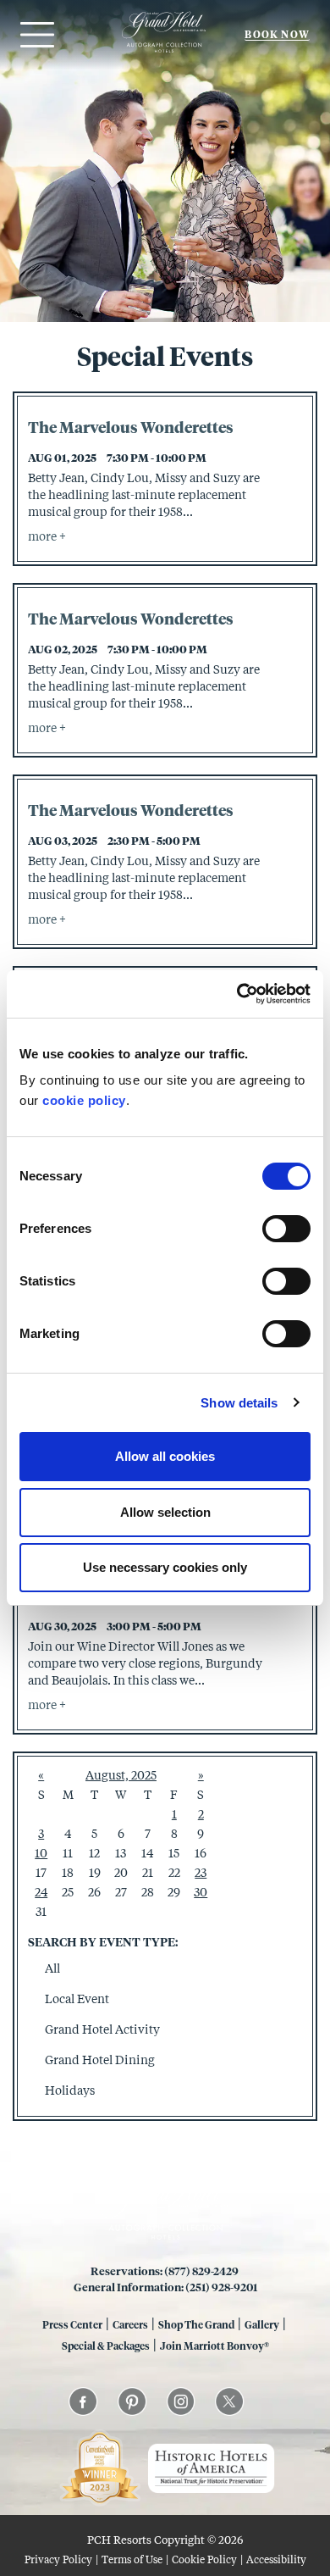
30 (201, 1892)
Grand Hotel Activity (102, 2029)
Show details (239, 1403)
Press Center (72, 2324)
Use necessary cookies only (165, 1567)
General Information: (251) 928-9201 (165, 2287)
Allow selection (165, 1512)
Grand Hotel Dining (100, 2060)
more (44, 536)
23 (201, 1872)
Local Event (77, 1999)
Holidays (70, 2090)
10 (41, 1853)
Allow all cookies (165, 1456)
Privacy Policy (58, 2559)
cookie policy (84, 1100)
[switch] (286, 1229)
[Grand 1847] (164, 52)
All (52, 1968)
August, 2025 (121, 1775)
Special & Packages (106, 2346)
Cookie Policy (204, 2559)
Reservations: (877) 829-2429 (165, 2271)
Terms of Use (132, 2559)
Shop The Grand (196, 2324)
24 (41, 1892)
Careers (130, 2324)
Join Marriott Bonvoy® (214, 2346)
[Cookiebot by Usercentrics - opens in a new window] (237, 994)
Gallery (262, 2324)
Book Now (277, 34)
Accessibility (276, 2559)
